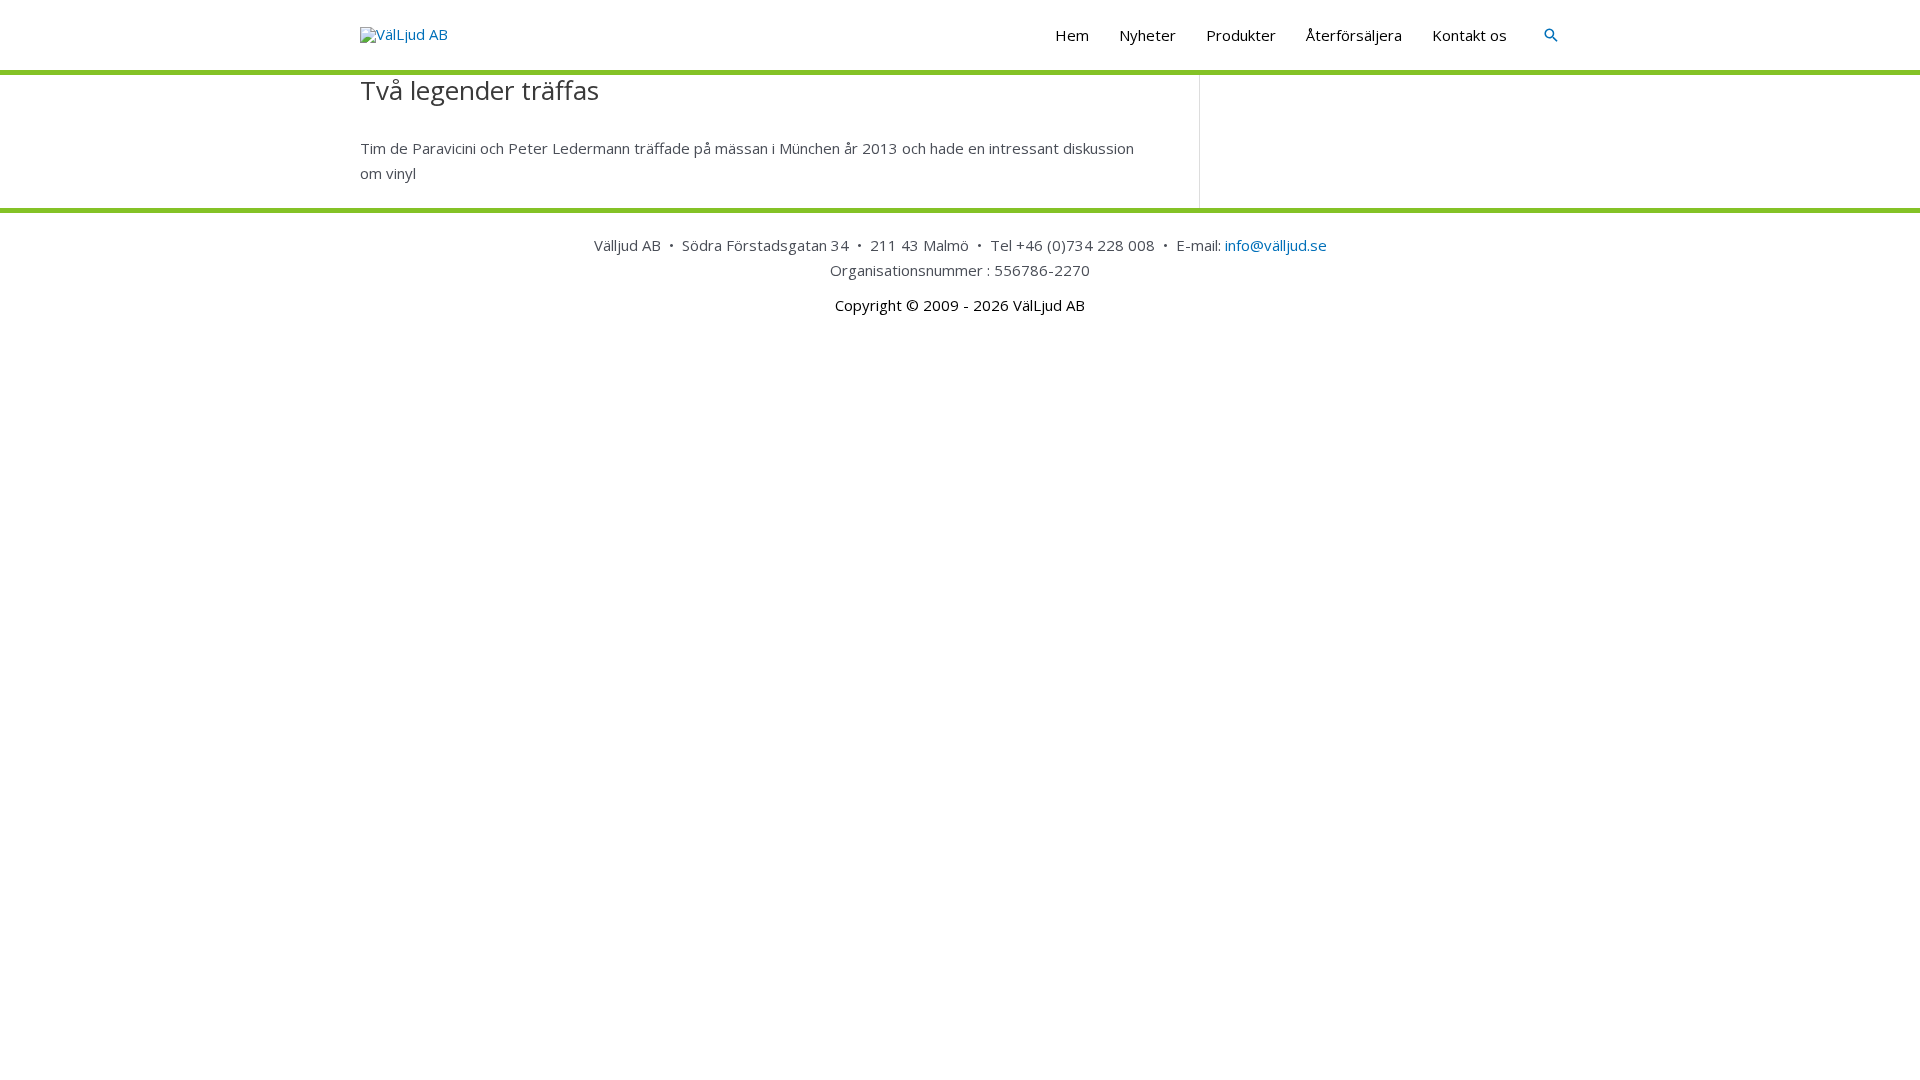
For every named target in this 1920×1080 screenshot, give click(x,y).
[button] (1551, 35)
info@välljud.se (1276, 245)
